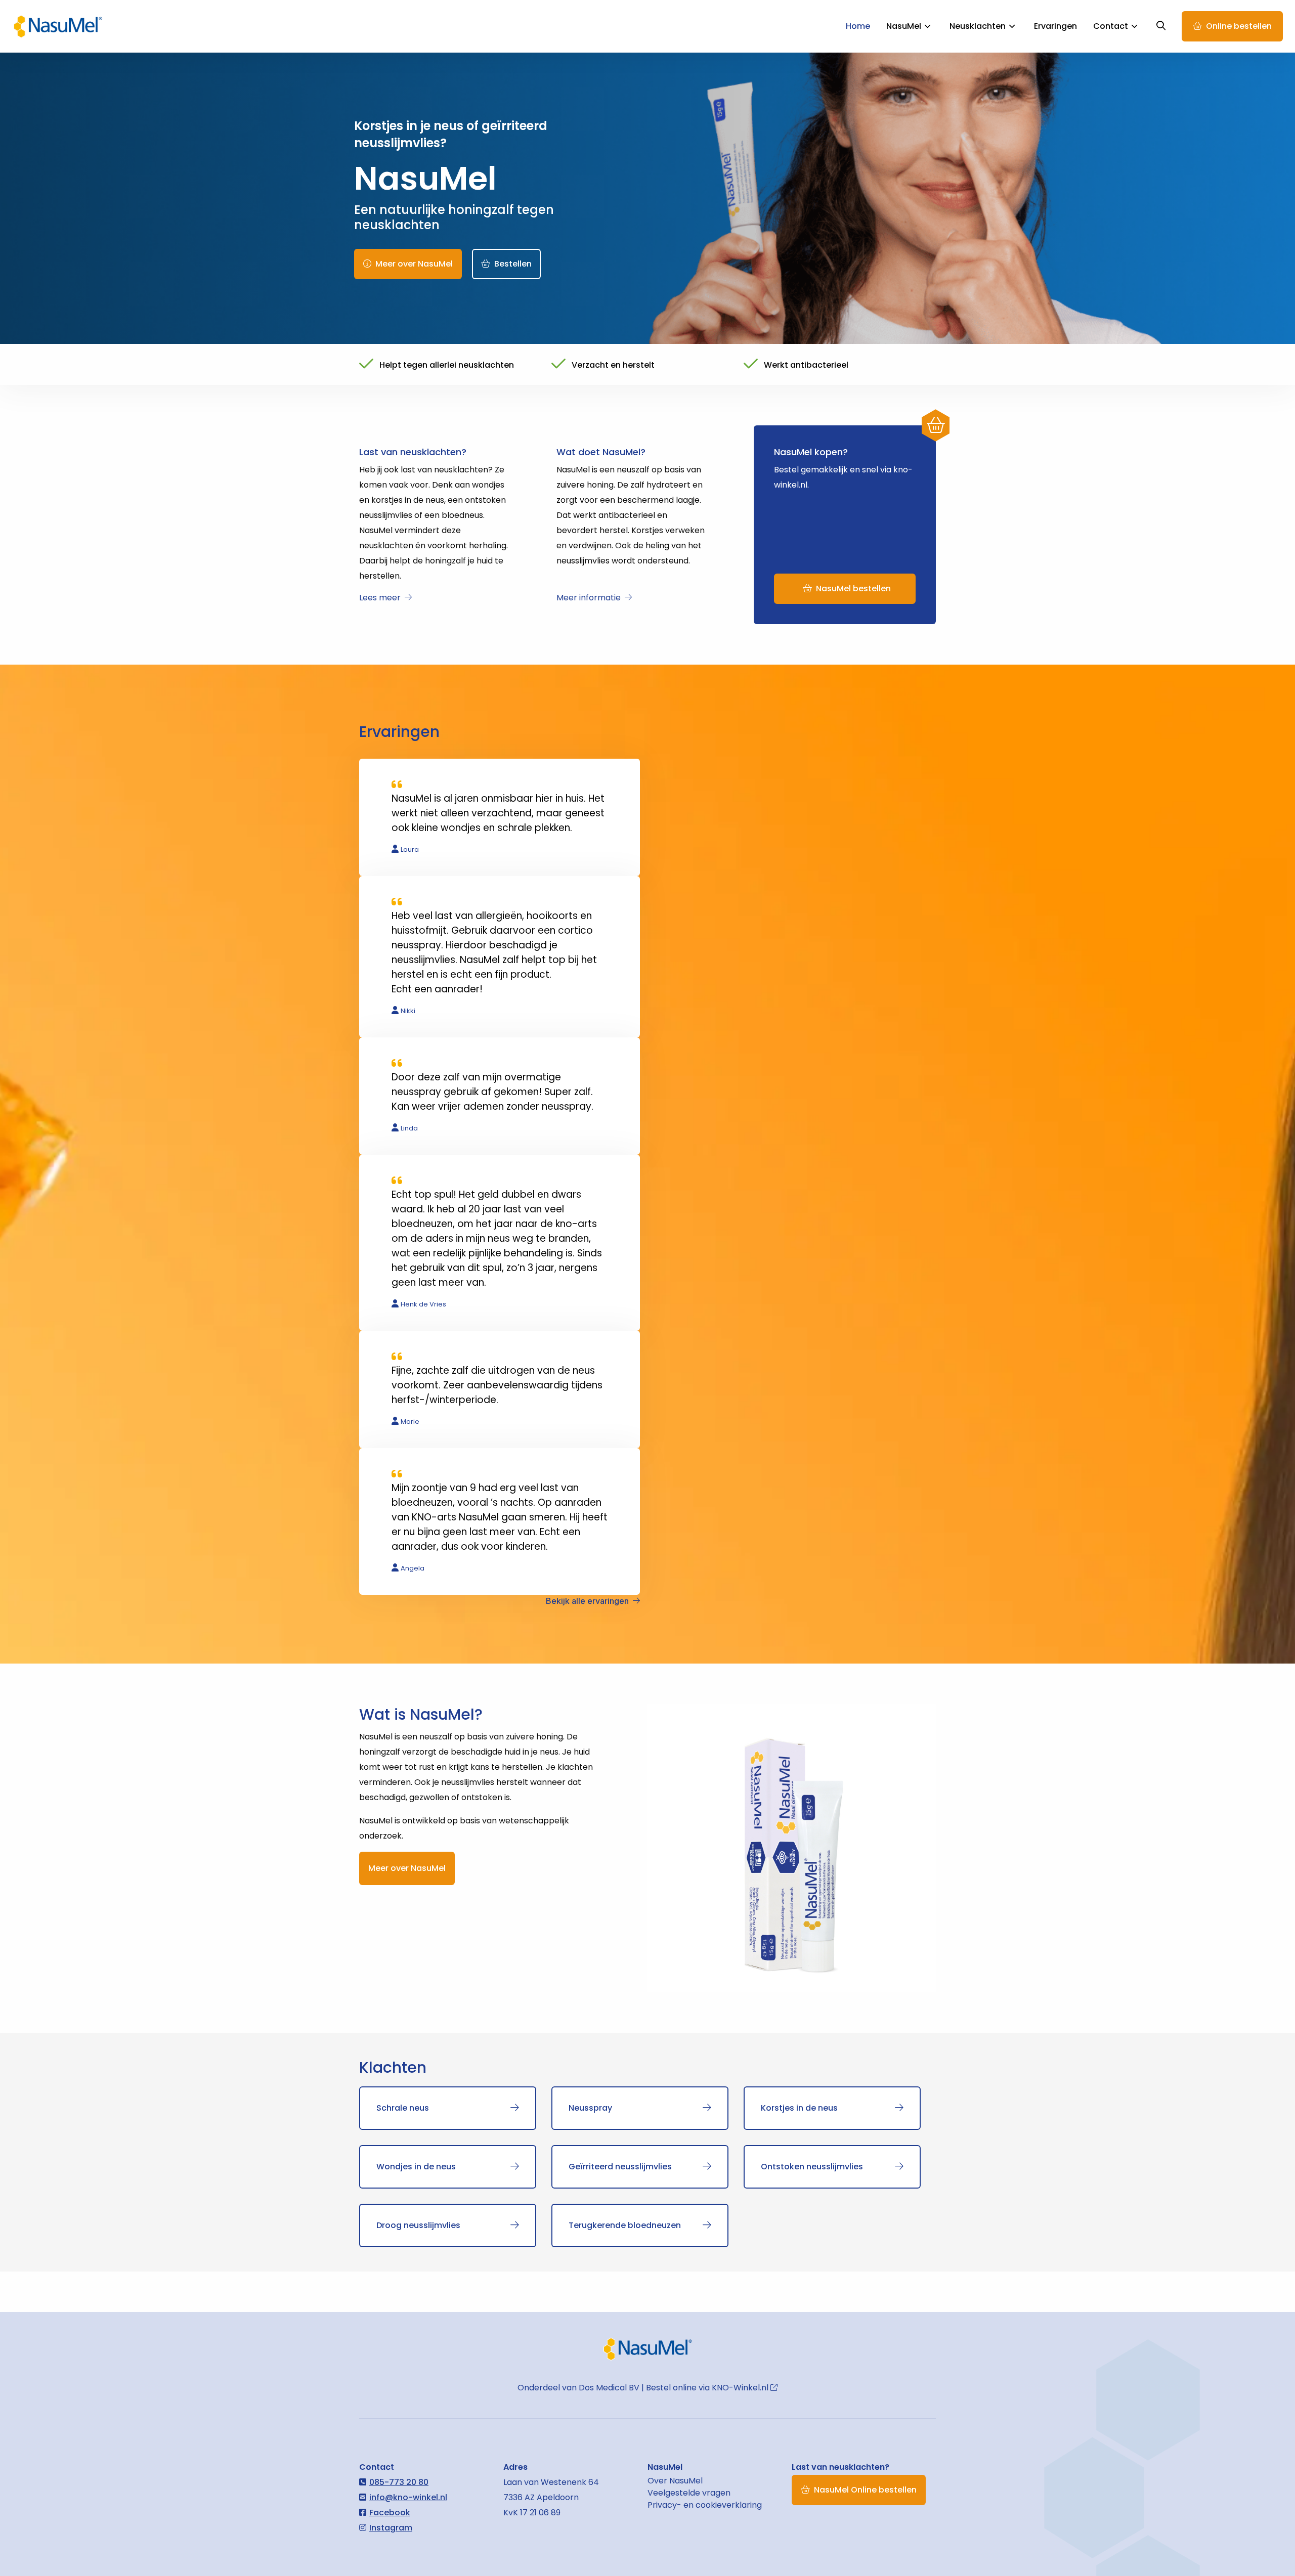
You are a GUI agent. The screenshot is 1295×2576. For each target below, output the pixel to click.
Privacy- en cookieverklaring (705, 2505)
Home (858, 26)
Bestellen (513, 264)
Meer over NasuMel (414, 264)
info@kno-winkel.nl (408, 2497)
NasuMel (58, 26)
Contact (1111, 26)
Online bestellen (1239, 26)
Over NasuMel (675, 2481)
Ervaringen (1055, 26)
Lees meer (380, 598)
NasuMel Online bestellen (865, 2490)
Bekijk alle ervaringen (587, 1601)
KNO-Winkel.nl (741, 2388)
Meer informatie (589, 598)
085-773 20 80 (399, 2482)
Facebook (390, 2513)
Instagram (391, 2528)
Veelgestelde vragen (689, 2493)
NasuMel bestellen (853, 588)
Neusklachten (978, 26)
